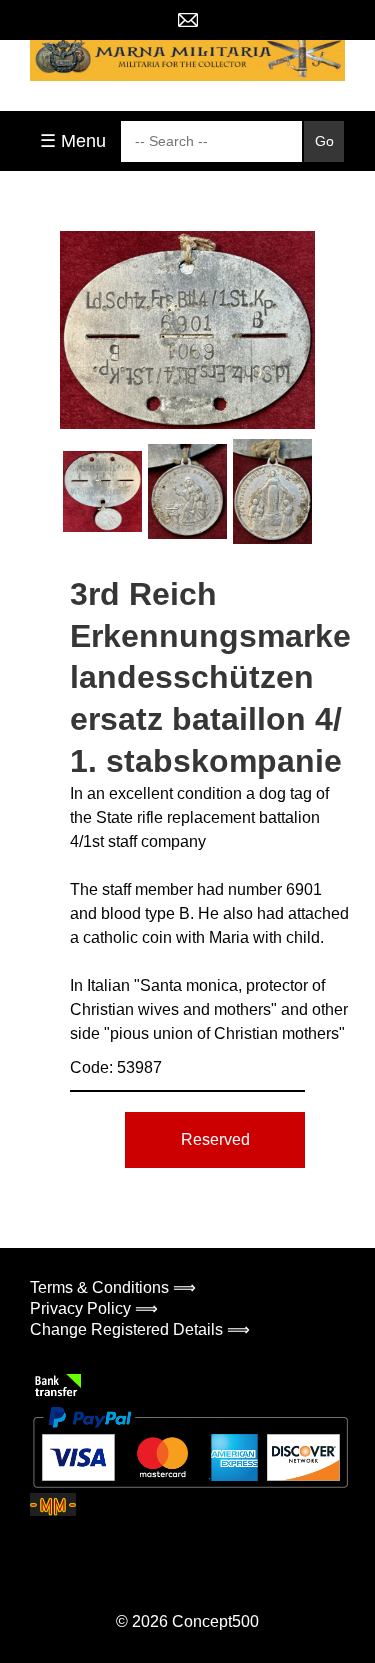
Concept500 (215, 1621)
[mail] (188, 20)
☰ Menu (73, 141)
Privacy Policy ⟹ (94, 1308)
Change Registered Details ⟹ (140, 1329)
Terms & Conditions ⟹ (113, 1287)
